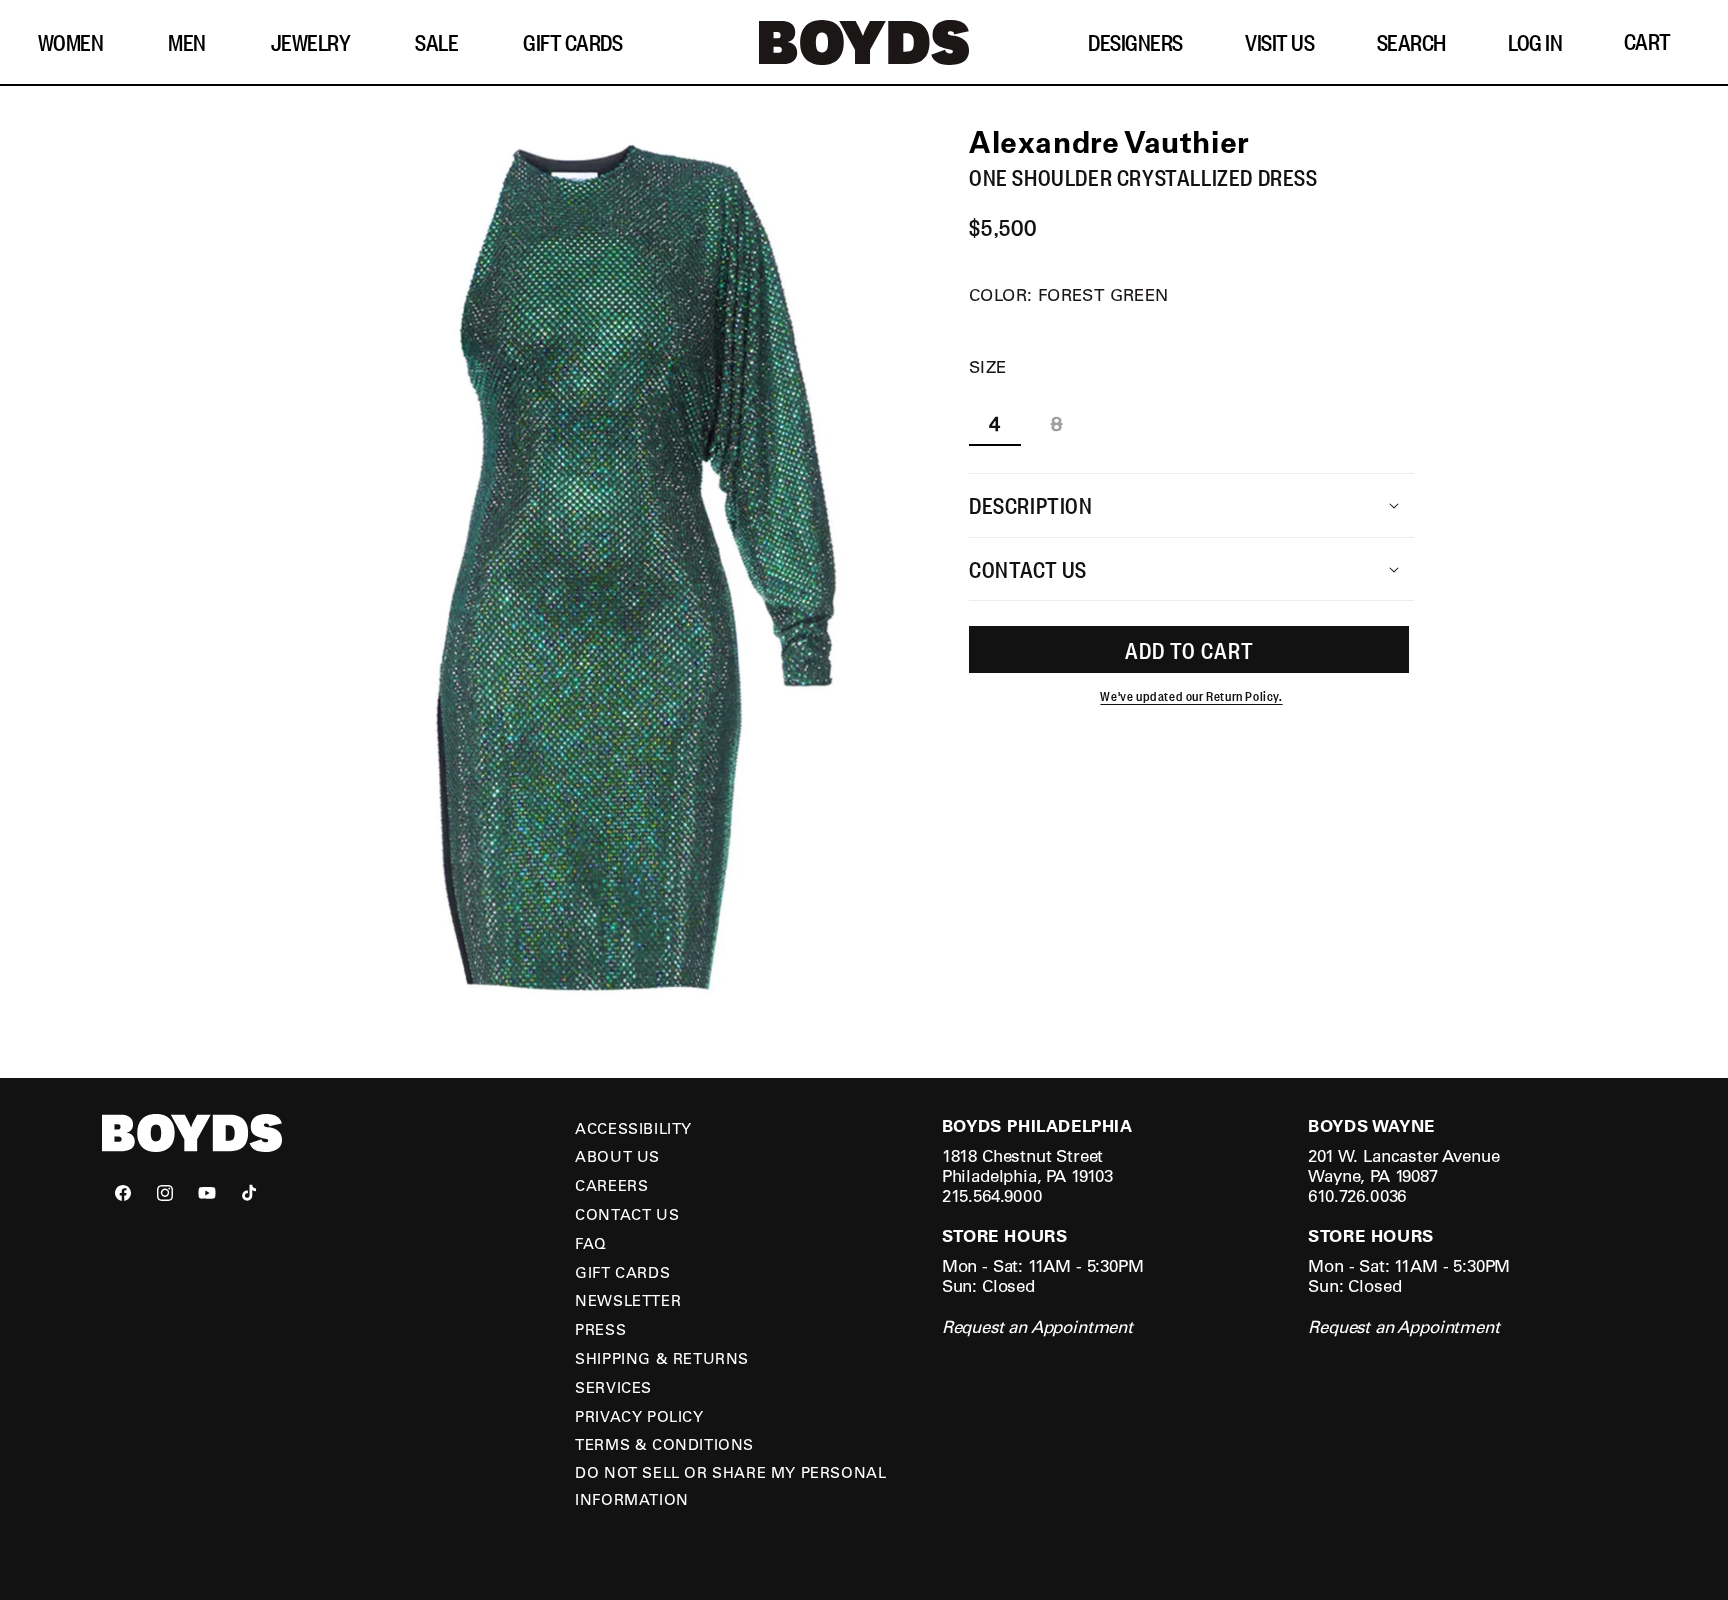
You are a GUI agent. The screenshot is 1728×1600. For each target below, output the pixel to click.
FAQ (591, 1243)
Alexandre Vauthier (1109, 141)
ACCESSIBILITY (633, 1128)
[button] (78, 42)
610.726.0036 (1357, 1195)
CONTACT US (627, 1214)
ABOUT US (617, 1156)
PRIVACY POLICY (639, 1416)
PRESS (600, 1329)
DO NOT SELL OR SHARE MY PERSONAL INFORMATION (730, 1485)
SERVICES (613, 1387)
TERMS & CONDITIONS (664, 1444)
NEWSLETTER (628, 1300)
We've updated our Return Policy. (1191, 696)
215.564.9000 (992, 1195)
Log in (1535, 42)
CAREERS (611, 1185)
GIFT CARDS (622, 1272)
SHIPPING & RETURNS (662, 1358)
